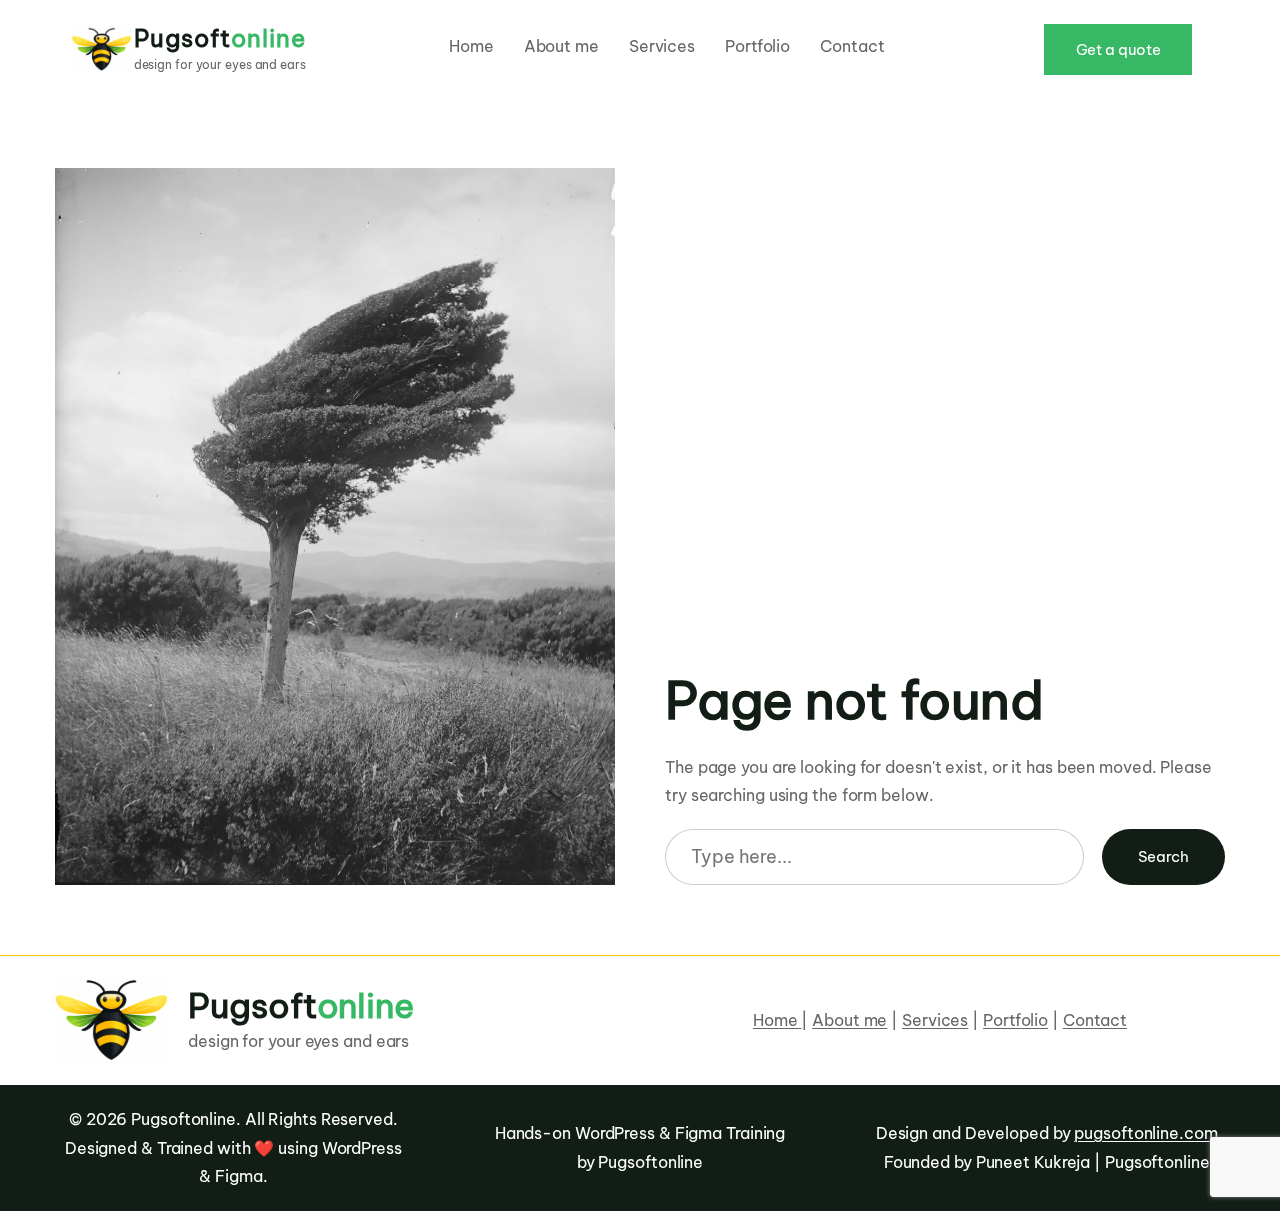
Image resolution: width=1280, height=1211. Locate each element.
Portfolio (1015, 1020)
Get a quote (1118, 49)
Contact (1095, 1020)
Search (1163, 856)
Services (935, 1020)
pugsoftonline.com (1145, 1133)
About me (849, 1020)
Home (777, 1020)
